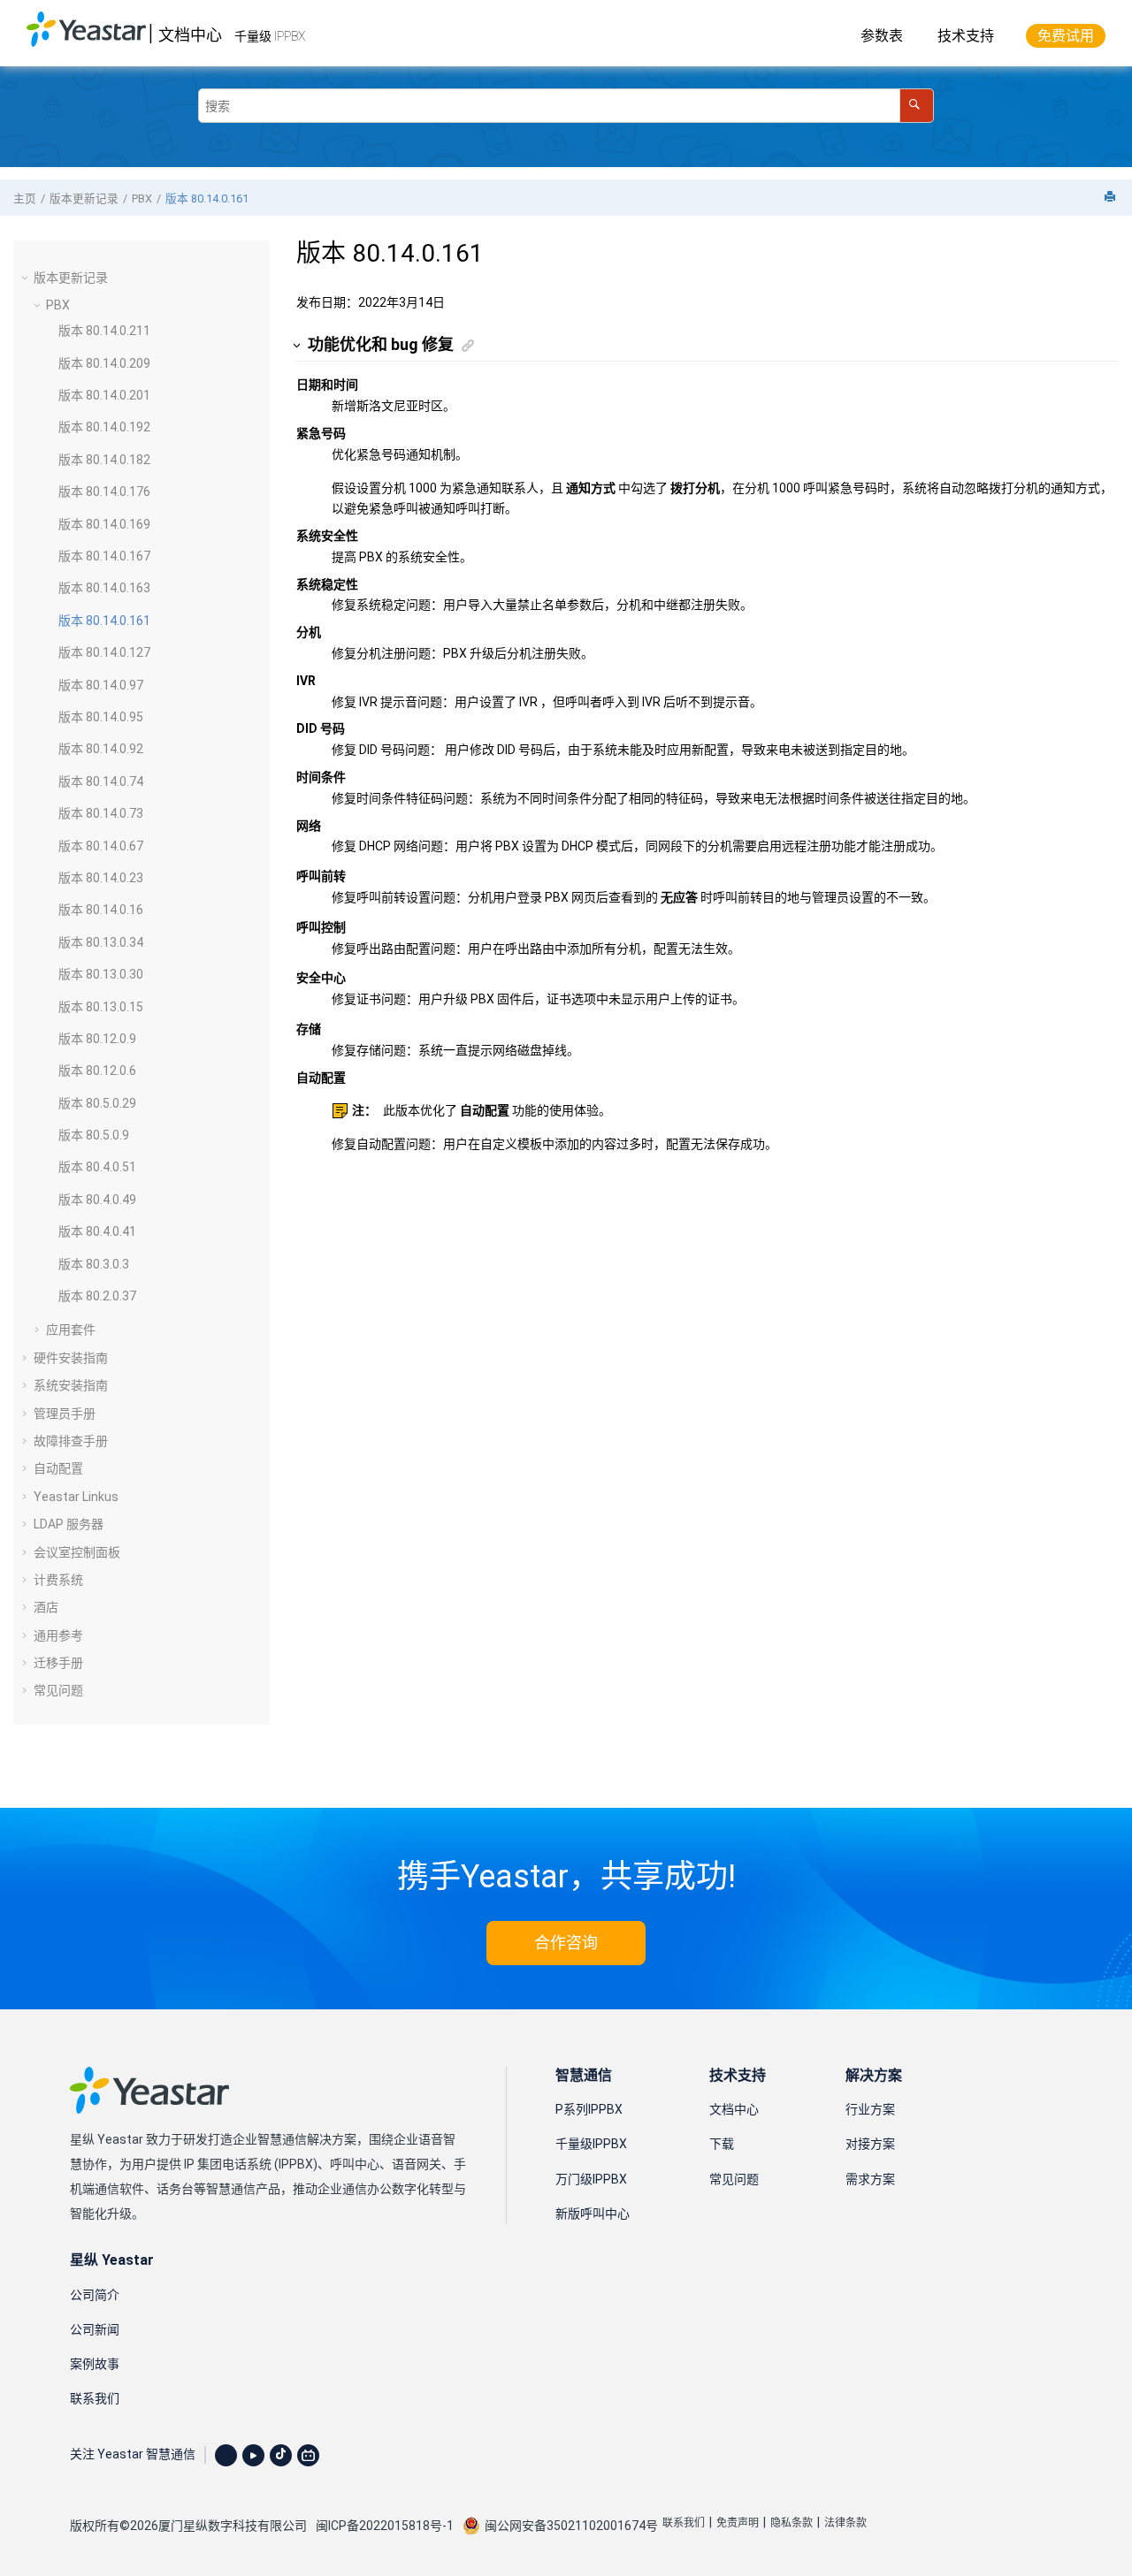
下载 (722, 2144)
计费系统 (58, 1580)
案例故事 (95, 2364)
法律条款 (845, 2523)
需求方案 (870, 2179)
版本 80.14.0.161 (207, 198)
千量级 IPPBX (270, 36)
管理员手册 (65, 1414)
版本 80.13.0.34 (101, 942)
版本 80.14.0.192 (104, 427)
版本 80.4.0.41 (97, 1231)
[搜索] (917, 106)
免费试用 (1066, 36)
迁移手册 (58, 1663)
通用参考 (58, 1635)
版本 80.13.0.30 (101, 974)
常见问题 (58, 1690)
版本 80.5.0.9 (94, 1135)
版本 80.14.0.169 (104, 524)
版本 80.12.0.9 (97, 1039)
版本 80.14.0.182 (104, 460)
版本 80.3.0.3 (94, 1264)
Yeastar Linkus (76, 1497)
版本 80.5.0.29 (97, 1103)
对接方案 (870, 2144)
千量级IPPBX (591, 2144)
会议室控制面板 (77, 1552)
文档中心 (190, 35)
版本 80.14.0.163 (104, 588)
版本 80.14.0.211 (104, 331)
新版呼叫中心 (593, 2214)
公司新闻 (95, 2329)
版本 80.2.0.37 (97, 1296)
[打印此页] (1112, 198)
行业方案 (870, 2109)
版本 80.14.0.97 (101, 685)
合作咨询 (566, 1943)
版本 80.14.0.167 (104, 556)
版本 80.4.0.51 (97, 1167)
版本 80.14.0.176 (104, 492)
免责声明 (738, 2523)
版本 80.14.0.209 (104, 363)
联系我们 (95, 2398)
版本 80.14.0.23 (101, 878)
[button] (27, 278)
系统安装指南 (71, 1385)
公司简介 (95, 2295)
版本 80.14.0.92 (101, 749)
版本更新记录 (84, 198)
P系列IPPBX (589, 2109)
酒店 (46, 1607)
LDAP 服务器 (69, 1524)
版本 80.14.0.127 (104, 652)
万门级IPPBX (591, 2179)
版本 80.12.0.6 (97, 1071)
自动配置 (58, 1468)
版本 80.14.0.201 (104, 395)
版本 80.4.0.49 (97, 1200)
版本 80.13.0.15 (101, 1007)
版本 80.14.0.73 (101, 813)
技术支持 (966, 36)
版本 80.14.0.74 (101, 781)
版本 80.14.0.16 (101, 910)
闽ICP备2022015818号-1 (385, 2526)
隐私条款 (792, 2523)
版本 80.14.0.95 (101, 717)
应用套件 (71, 1330)
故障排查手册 (71, 1441)
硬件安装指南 (71, 1358)
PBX (142, 198)
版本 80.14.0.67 (101, 846)
